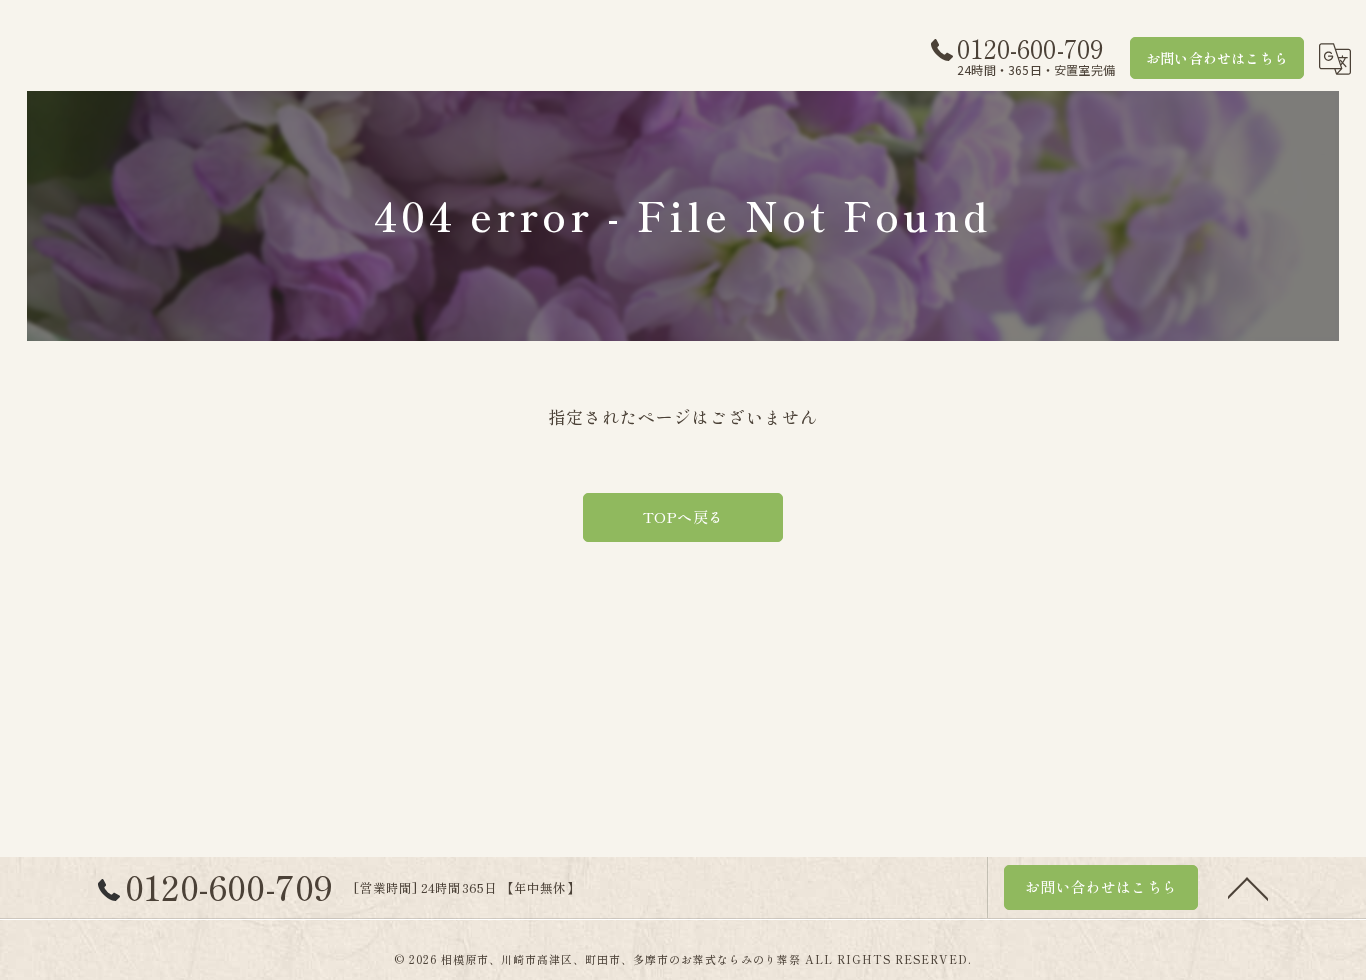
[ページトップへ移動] (1248, 887)
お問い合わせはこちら (1217, 58)
